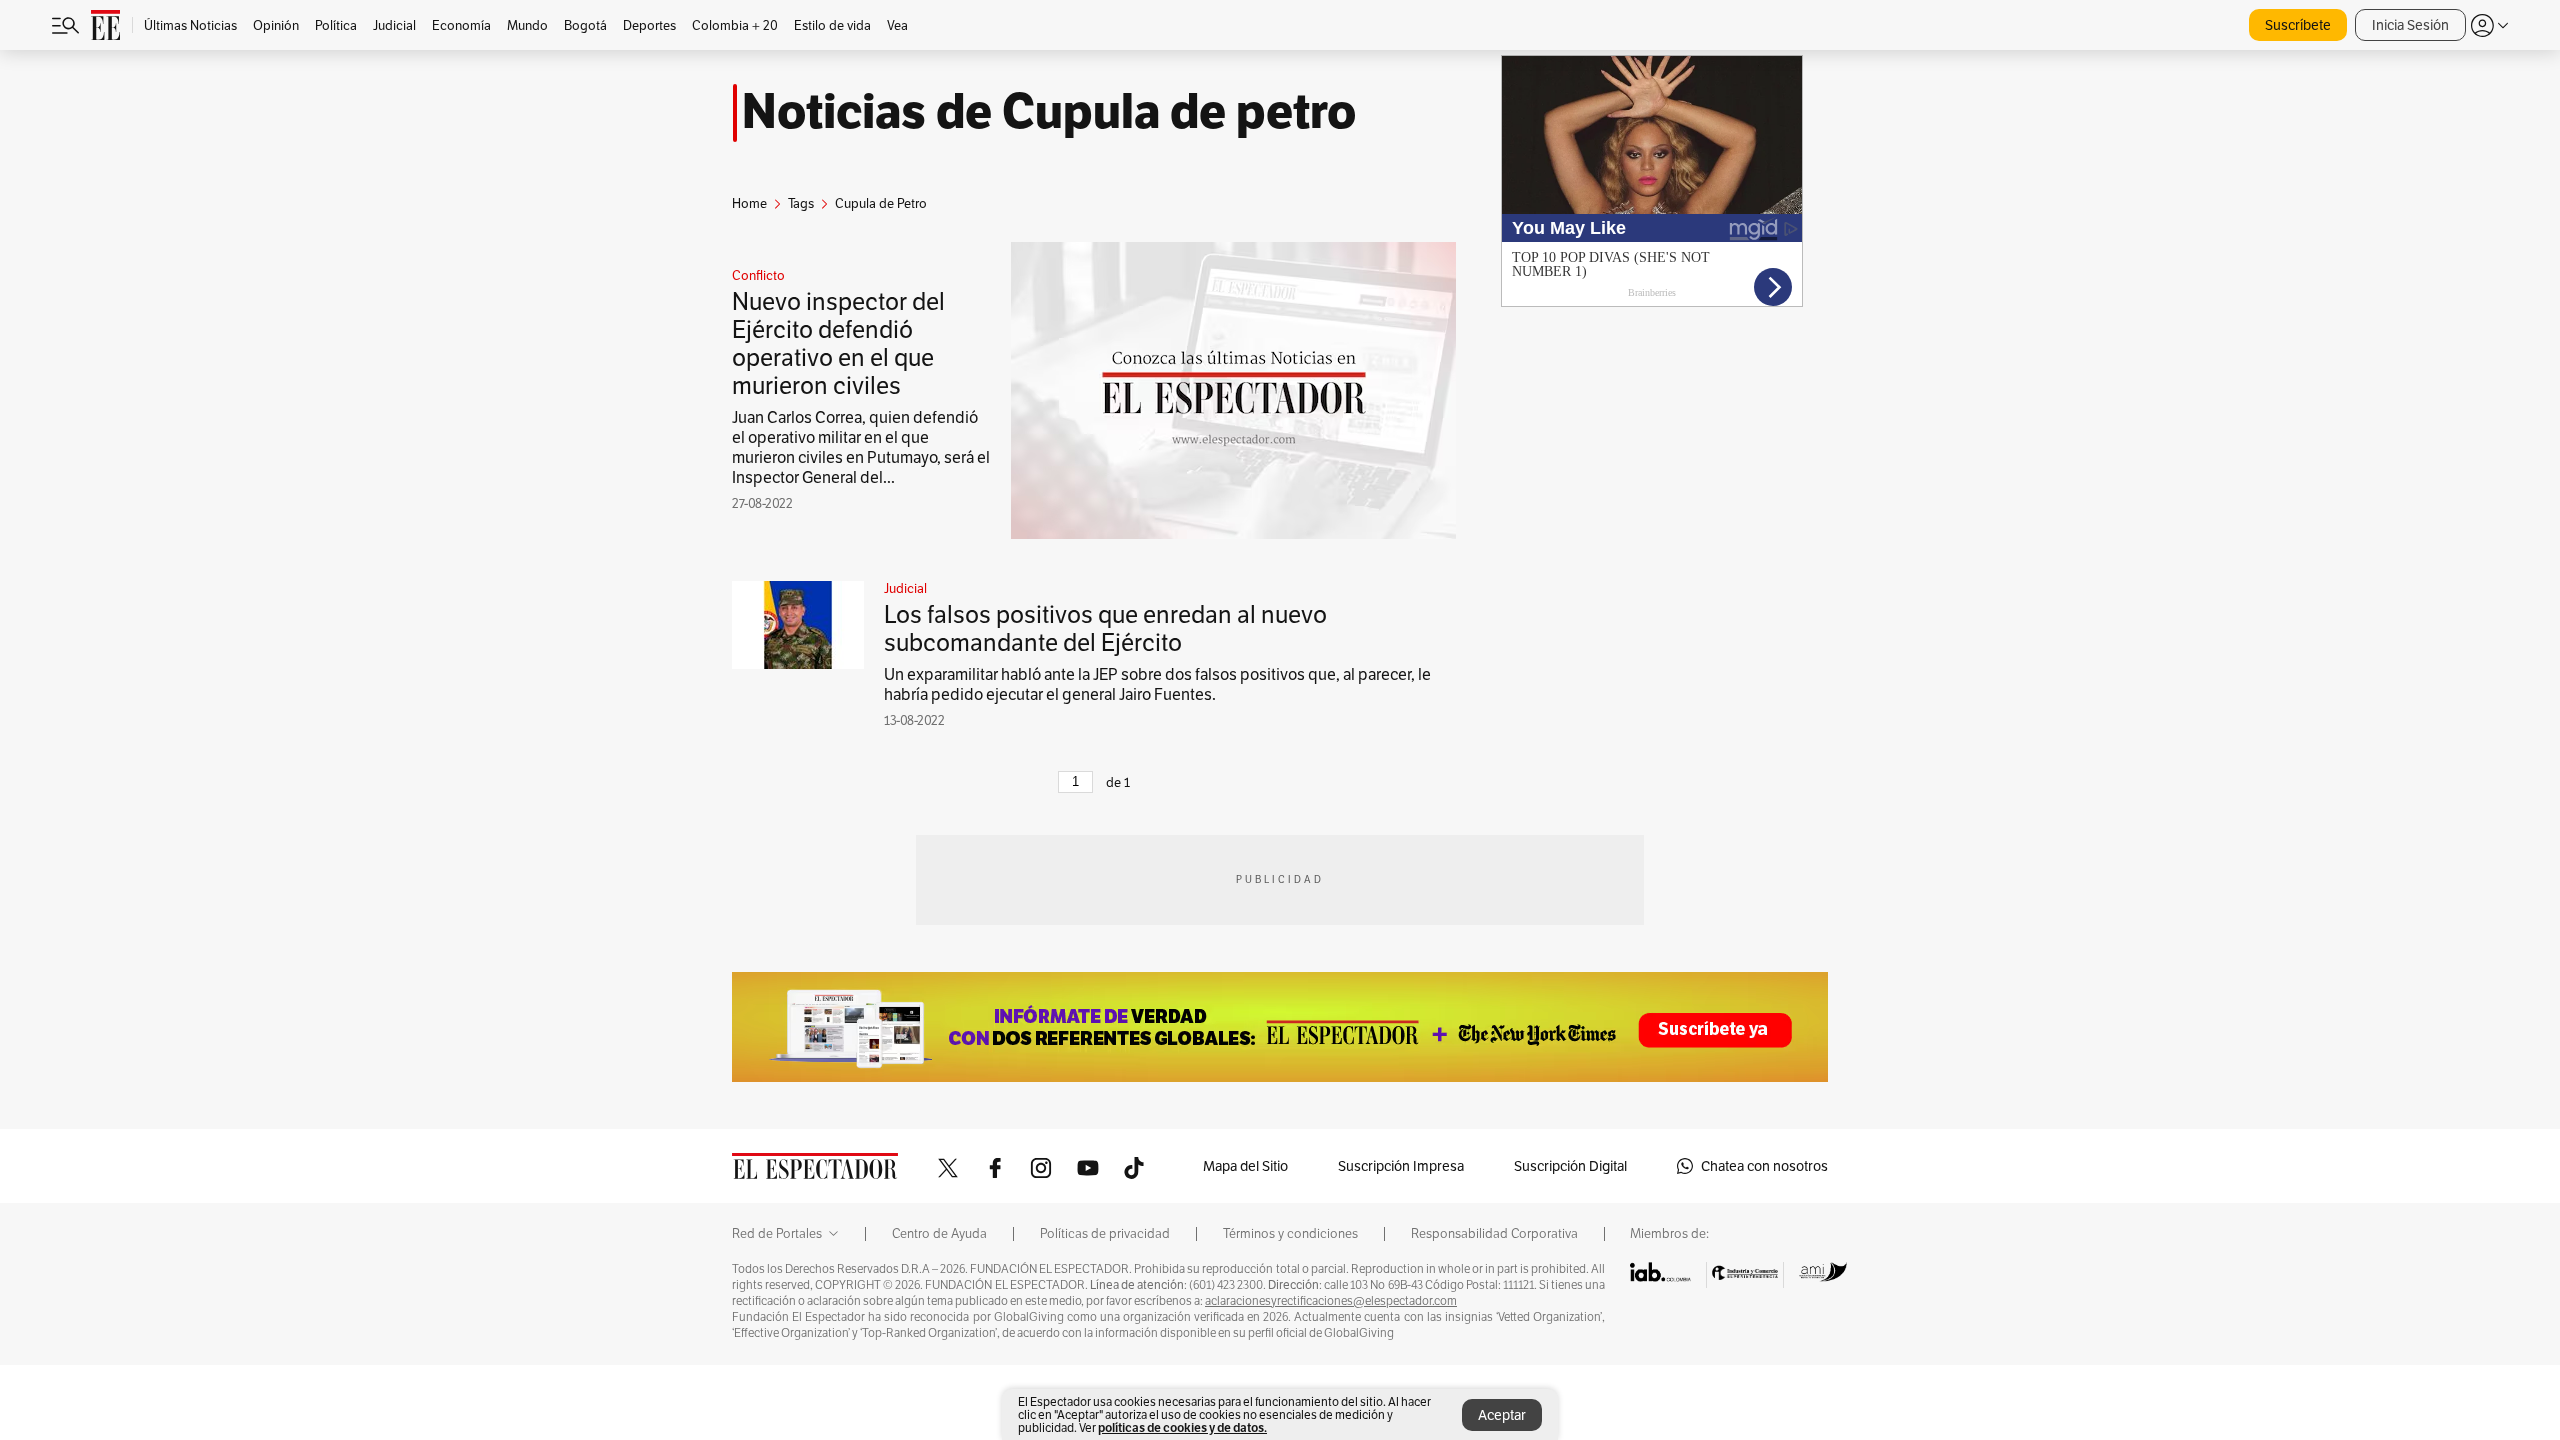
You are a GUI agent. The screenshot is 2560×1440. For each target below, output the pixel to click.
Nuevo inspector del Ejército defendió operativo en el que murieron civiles (838, 343)
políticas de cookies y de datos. (1182, 1427)
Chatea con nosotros (1764, 1166)
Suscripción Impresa (1401, 1166)
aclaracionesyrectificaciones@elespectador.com (1331, 1301)
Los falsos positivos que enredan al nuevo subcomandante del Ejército (1105, 628)
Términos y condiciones (1290, 1234)
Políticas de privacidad (1105, 1234)
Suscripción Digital (1570, 1166)
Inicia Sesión (2410, 25)
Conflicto (758, 276)
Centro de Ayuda (939, 1234)
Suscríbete (2298, 25)
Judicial (905, 589)
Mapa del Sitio (1245, 1166)
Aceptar (1502, 1415)
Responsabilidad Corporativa (1494, 1234)
